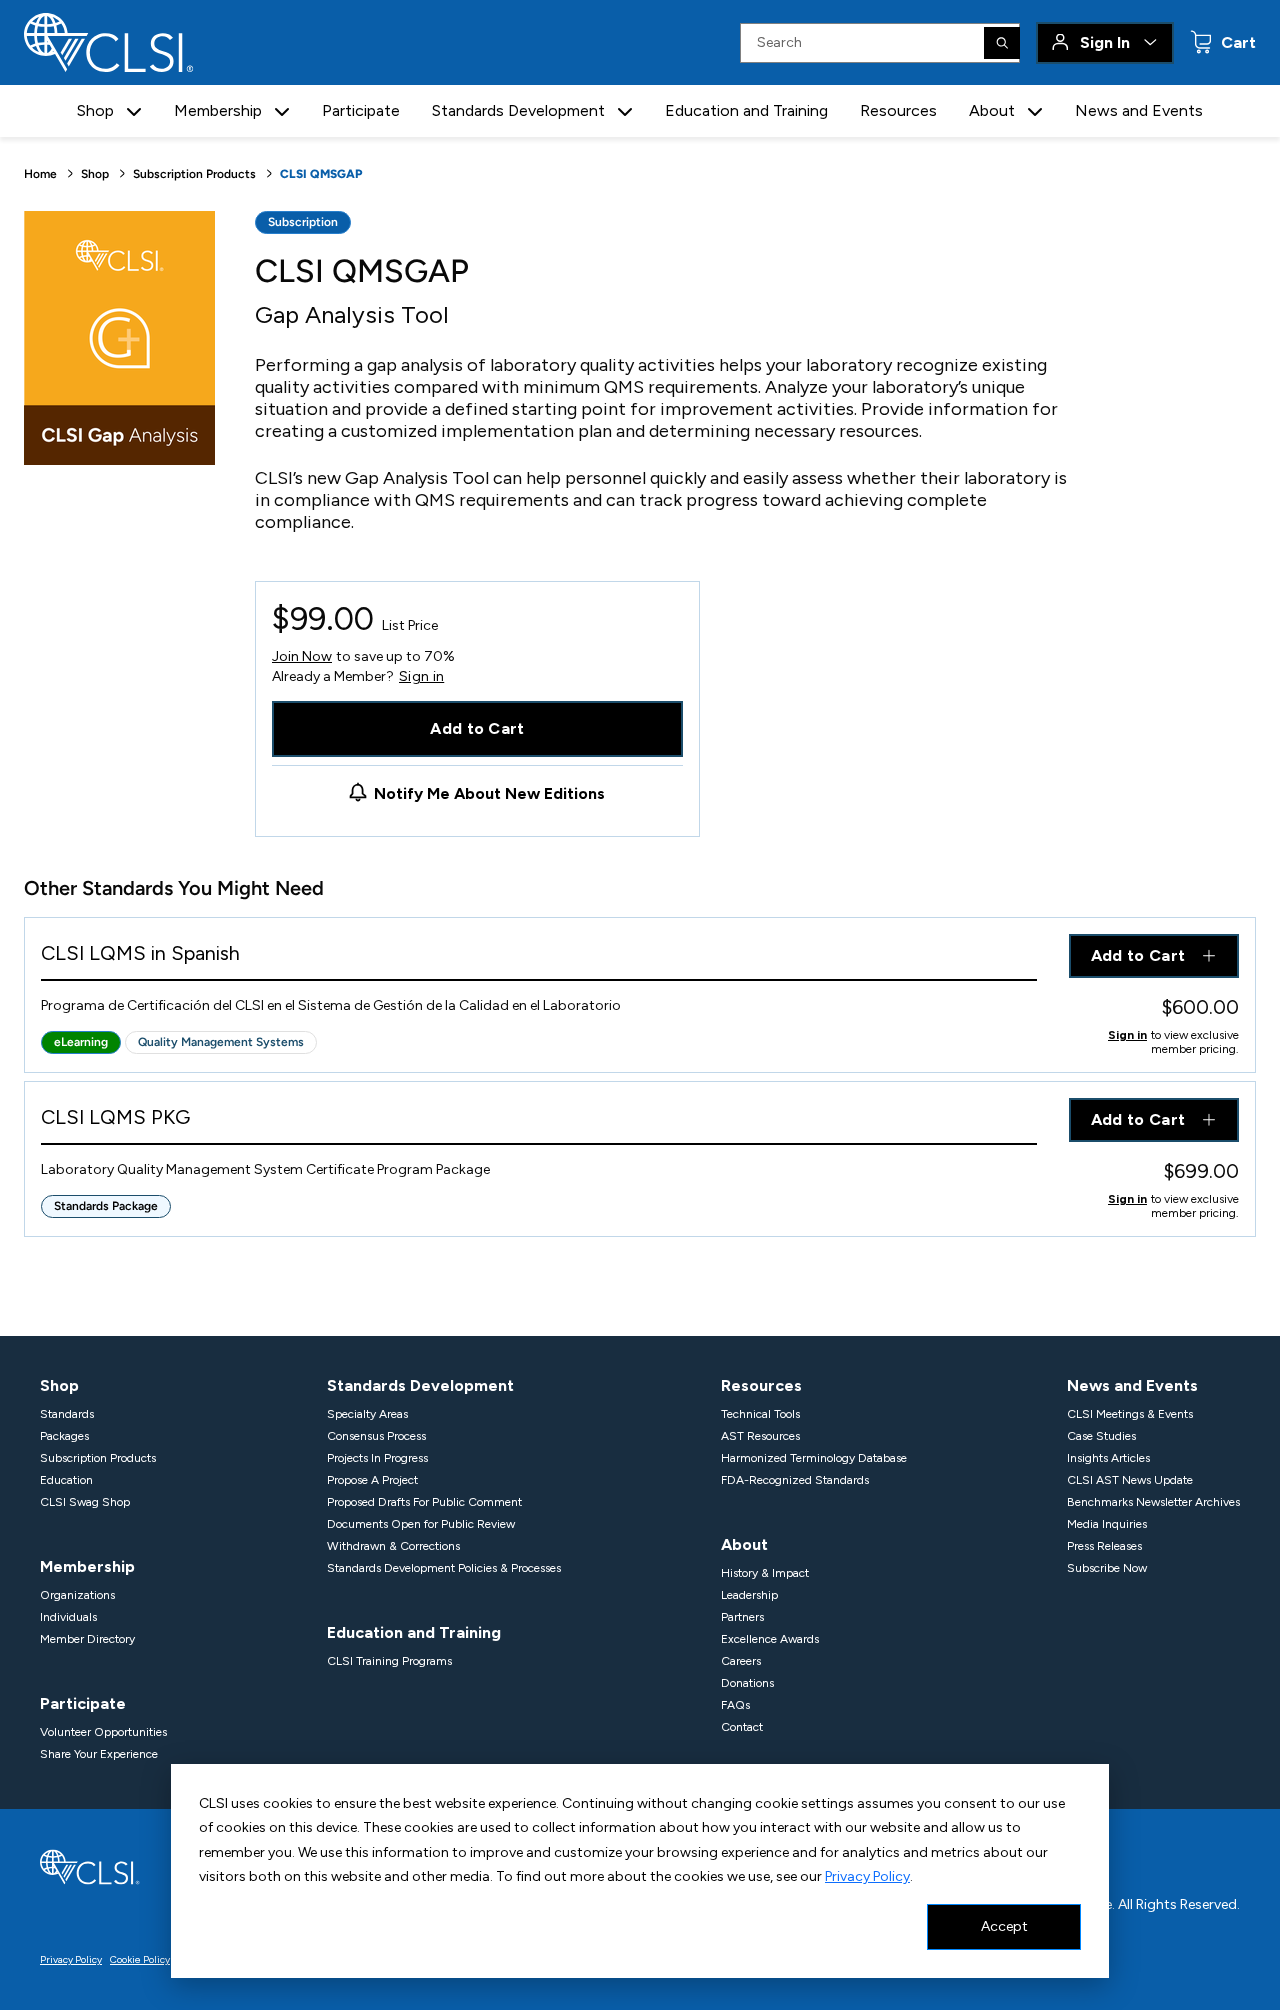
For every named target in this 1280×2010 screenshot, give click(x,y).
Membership (87, 1566)
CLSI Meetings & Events (1130, 1414)
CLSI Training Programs (389, 1661)
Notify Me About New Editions (489, 793)
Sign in (421, 677)
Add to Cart (477, 728)
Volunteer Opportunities (103, 1732)
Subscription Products (194, 174)
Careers (741, 1661)
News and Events (1139, 110)
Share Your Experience (99, 1754)
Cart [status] (1236, 42)
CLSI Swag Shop (85, 1502)
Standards (67, 1414)
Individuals (68, 1617)
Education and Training (746, 110)
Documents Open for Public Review (421, 1524)
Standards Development (420, 1385)
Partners (742, 1617)
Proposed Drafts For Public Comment (424, 1502)
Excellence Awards (770, 1639)
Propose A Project (372, 1480)
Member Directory (87, 1639)
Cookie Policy (140, 1959)
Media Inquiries (1107, 1524)
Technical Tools (760, 1414)
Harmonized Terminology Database (814, 1458)
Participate (361, 110)
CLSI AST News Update (1130, 1480)
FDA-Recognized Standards (795, 1480)
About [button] (992, 110)
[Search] (1002, 43)
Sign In (1105, 42)
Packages (64, 1436)
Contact (742, 1727)
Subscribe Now (1107, 1568)
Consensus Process (376, 1436)
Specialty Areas (367, 1414)
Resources (898, 110)
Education (66, 1480)
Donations (747, 1683)
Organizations (77, 1595)
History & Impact (765, 1573)
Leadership (749, 1595)
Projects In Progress (377, 1458)
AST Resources (760, 1436)
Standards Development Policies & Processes (444, 1568)
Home (40, 174)
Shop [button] (95, 110)
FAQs (735, 1705)
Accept (1004, 1926)
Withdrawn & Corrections (393, 1546)
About (744, 1544)
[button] (134, 111)
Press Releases (1104, 1546)
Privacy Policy (867, 1876)
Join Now (302, 656)
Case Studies (1101, 1436)
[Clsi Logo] (90, 1865)
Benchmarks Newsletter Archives (1153, 1502)
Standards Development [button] (518, 110)
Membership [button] (218, 110)
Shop (95, 174)
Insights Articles (1108, 1458)
